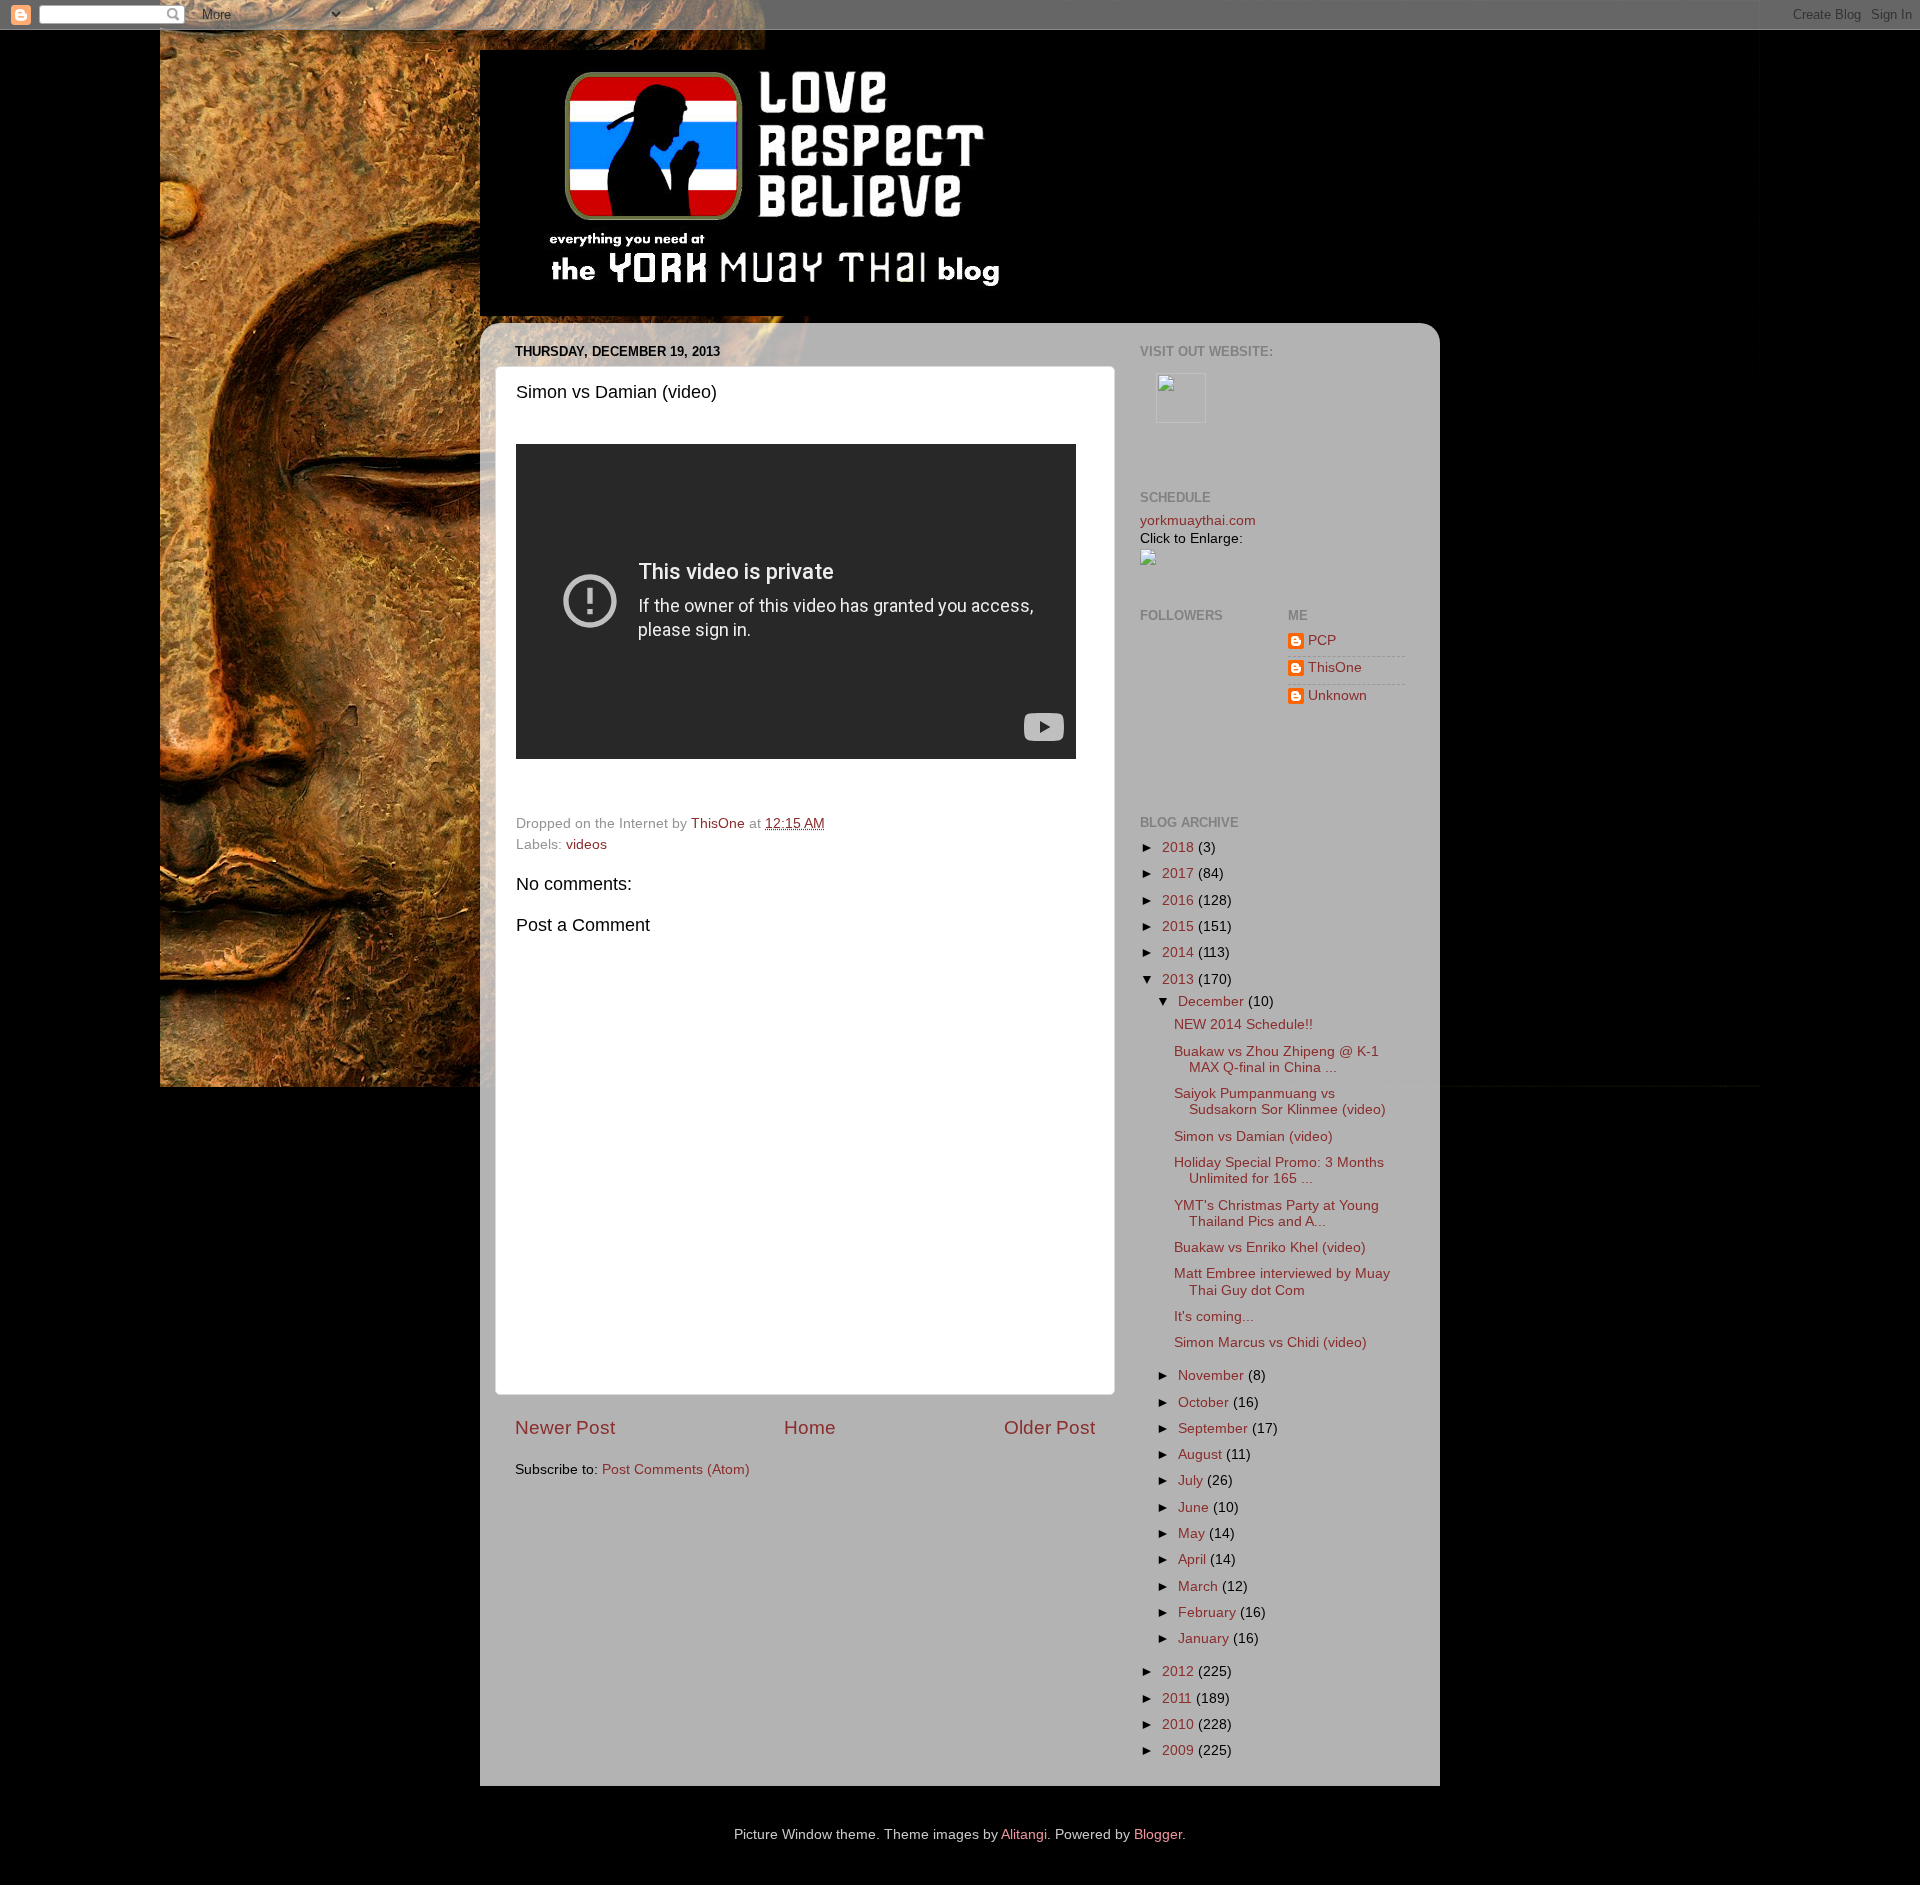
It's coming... (1214, 1316)
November (1213, 1375)
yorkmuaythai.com (1198, 520)
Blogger (1158, 1834)
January (1205, 1638)
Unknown (1337, 695)
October (1205, 1402)
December (1213, 1001)
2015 (1180, 926)
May (1193, 1533)
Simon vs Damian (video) (1253, 1136)
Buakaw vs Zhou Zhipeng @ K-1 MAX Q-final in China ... (1276, 1059)
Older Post (1049, 1427)
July (1192, 1480)
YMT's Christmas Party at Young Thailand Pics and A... (1276, 1213)
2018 (1180, 847)
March (1200, 1586)
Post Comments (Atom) (676, 1469)
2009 (1180, 1750)
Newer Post (565, 1427)
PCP (1322, 640)
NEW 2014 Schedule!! (1243, 1024)
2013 (1180, 979)
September (1215, 1428)
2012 (1180, 1671)
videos (586, 844)
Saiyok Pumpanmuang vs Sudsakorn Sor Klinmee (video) (1280, 1101)
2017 (1180, 873)
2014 (1180, 952)
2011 (1179, 1698)
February (1209, 1612)
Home (810, 1427)
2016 (1180, 900)
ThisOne (1335, 667)
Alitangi (1024, 1834)
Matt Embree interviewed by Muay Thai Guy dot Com (1282, 1281)
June (1195, 1507)
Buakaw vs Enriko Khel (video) (1270, 1247)
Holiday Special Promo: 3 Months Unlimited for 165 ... (1279, 1170)
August (1202, 1454)
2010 (1180, 1724)
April (1194, 1559)
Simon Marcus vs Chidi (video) (1270, 1342)
